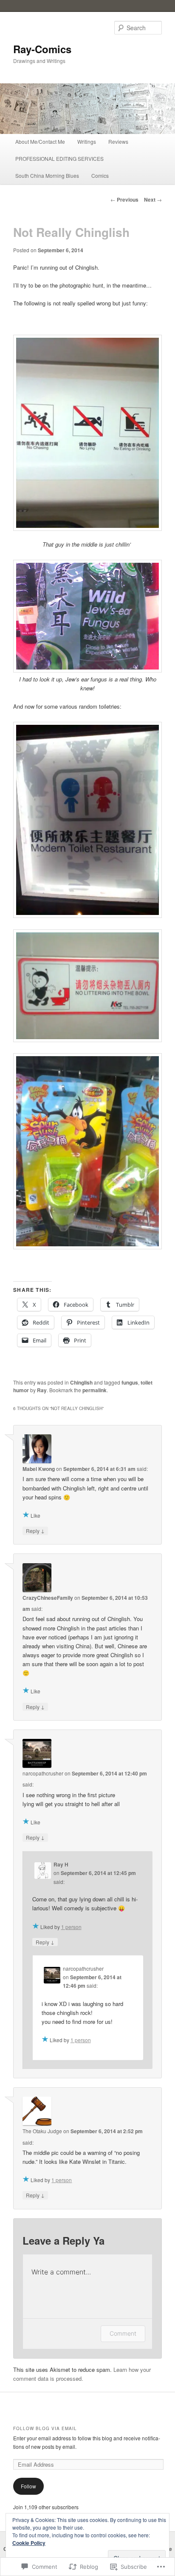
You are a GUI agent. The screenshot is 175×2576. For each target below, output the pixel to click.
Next (153, 199)
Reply (35, 1530)
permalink (95, 1390)
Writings (87, 141)
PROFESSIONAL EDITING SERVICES (59, 158)
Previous (124, 199)
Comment (123, 2333)
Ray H (61, 1864)
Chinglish (81, 1382)
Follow (28, 2486)
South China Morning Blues (47, 175)
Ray (42, 1390)
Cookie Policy (29, 2543)
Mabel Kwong (39, 1469)
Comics (100, 175)
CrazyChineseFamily (48, 1598)
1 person (71, 1927)
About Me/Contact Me (40, 141)
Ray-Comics (42, 49)
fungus (130, 1382)
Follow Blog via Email (45, 2428)
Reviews (118, 141)
